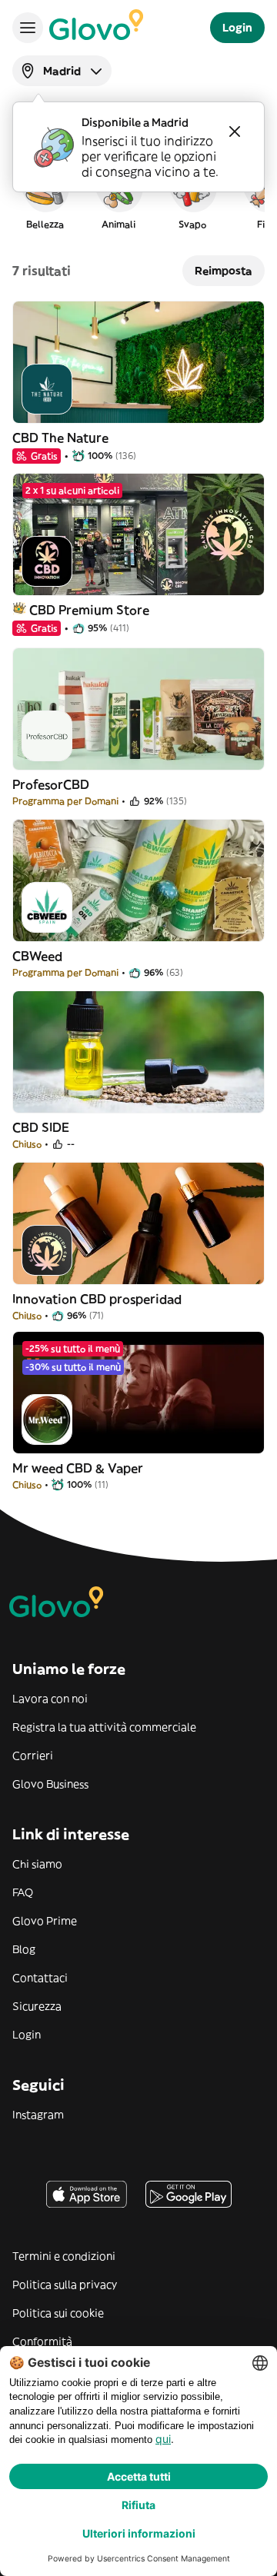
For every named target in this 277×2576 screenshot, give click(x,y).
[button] (45, 195)
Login (27, 2035)
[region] (138, 195)
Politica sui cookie (58, 2313)
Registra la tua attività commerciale (104, 1727)
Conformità (42, 2341)
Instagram (38, 2115)
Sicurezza (37, 2006)
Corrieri (33, 1756)
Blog (24, 1949)
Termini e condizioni (64, 2256)
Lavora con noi (50, 1699)
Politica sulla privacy (65, 2285)
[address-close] (235, 131)
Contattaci (40, 1978)
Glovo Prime (45, 1921)
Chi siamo (37, 1864)
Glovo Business (50, 1784)
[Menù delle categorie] (28, 28)
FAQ (23, 1892)
